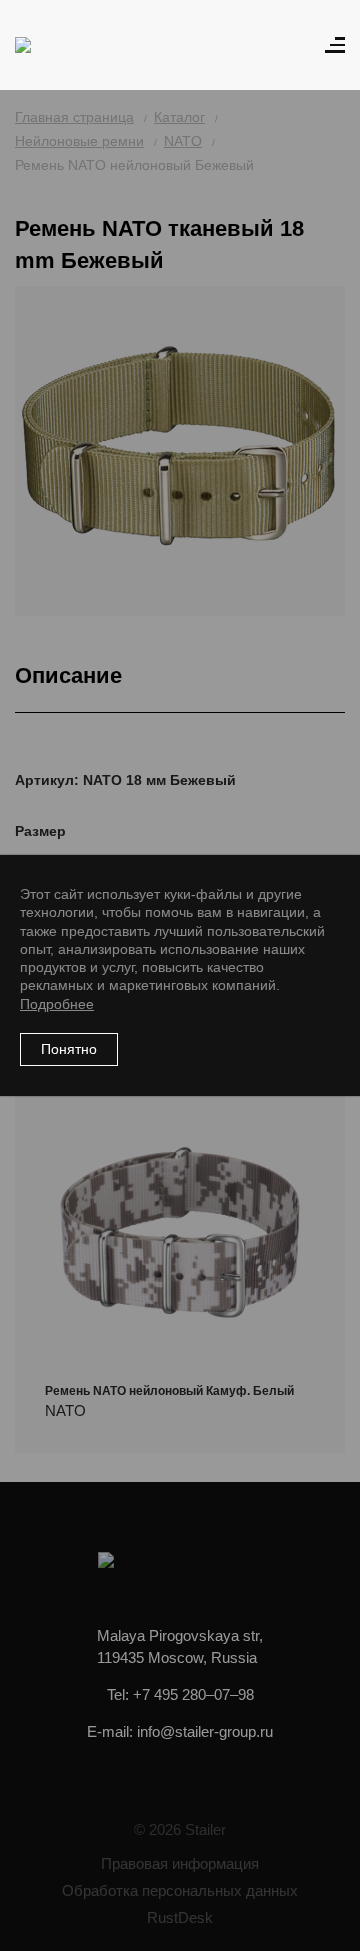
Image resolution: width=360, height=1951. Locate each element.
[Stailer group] (71, 45)
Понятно (69, 1049)
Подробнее (57, 1004)
